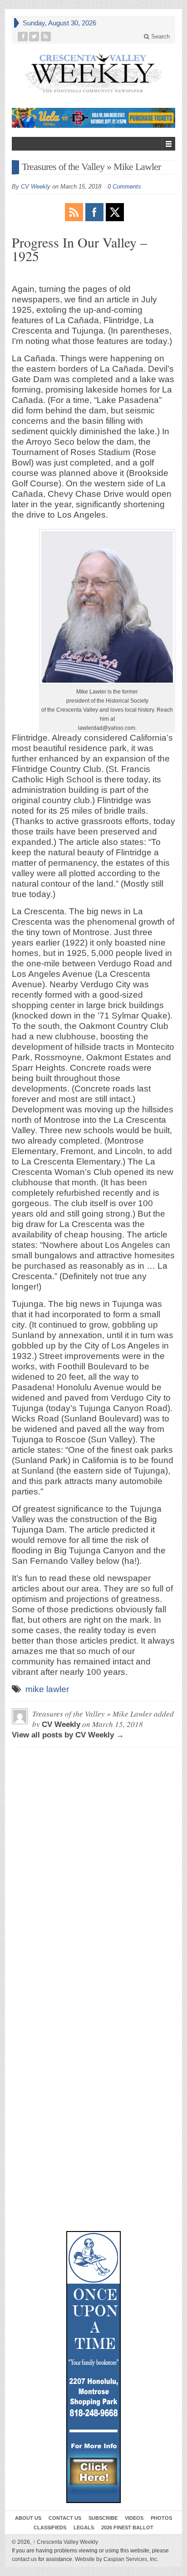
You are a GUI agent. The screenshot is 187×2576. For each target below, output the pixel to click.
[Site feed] (46, 36)
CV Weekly (36, 187)
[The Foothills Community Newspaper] (93, 73)
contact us (24, 2559)
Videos (134, 2518)
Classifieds (50, 2527)
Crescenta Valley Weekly (65, 2542)
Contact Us (65, 2518)
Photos (161, 2518)
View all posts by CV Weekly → (68, 1735)
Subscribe (103, 2518)
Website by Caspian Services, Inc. (117, 2559)
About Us (28, 2518)
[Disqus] (93, 1868)
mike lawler (47, 1689)
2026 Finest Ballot (127, 2527)
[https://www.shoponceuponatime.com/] (93, 2367)
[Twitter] (34, 36)
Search (160, 36)
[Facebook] (23, 36)
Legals (84, 2527)
